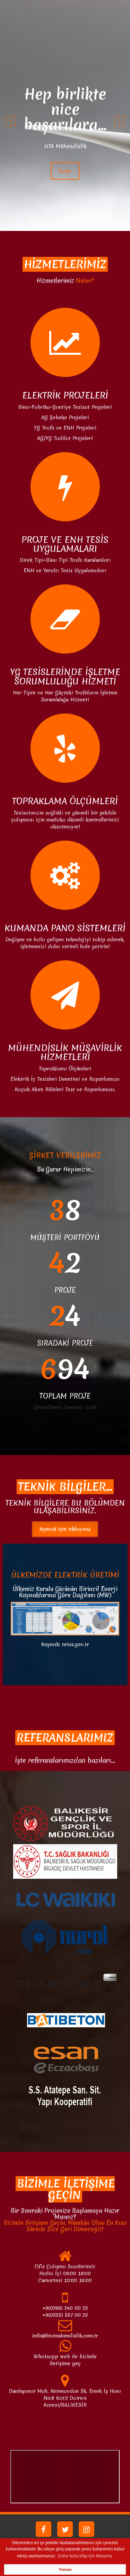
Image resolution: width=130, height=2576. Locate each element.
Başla (65, 156)
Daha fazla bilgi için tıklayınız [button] (85, 2556)
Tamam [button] (65, 2569)
